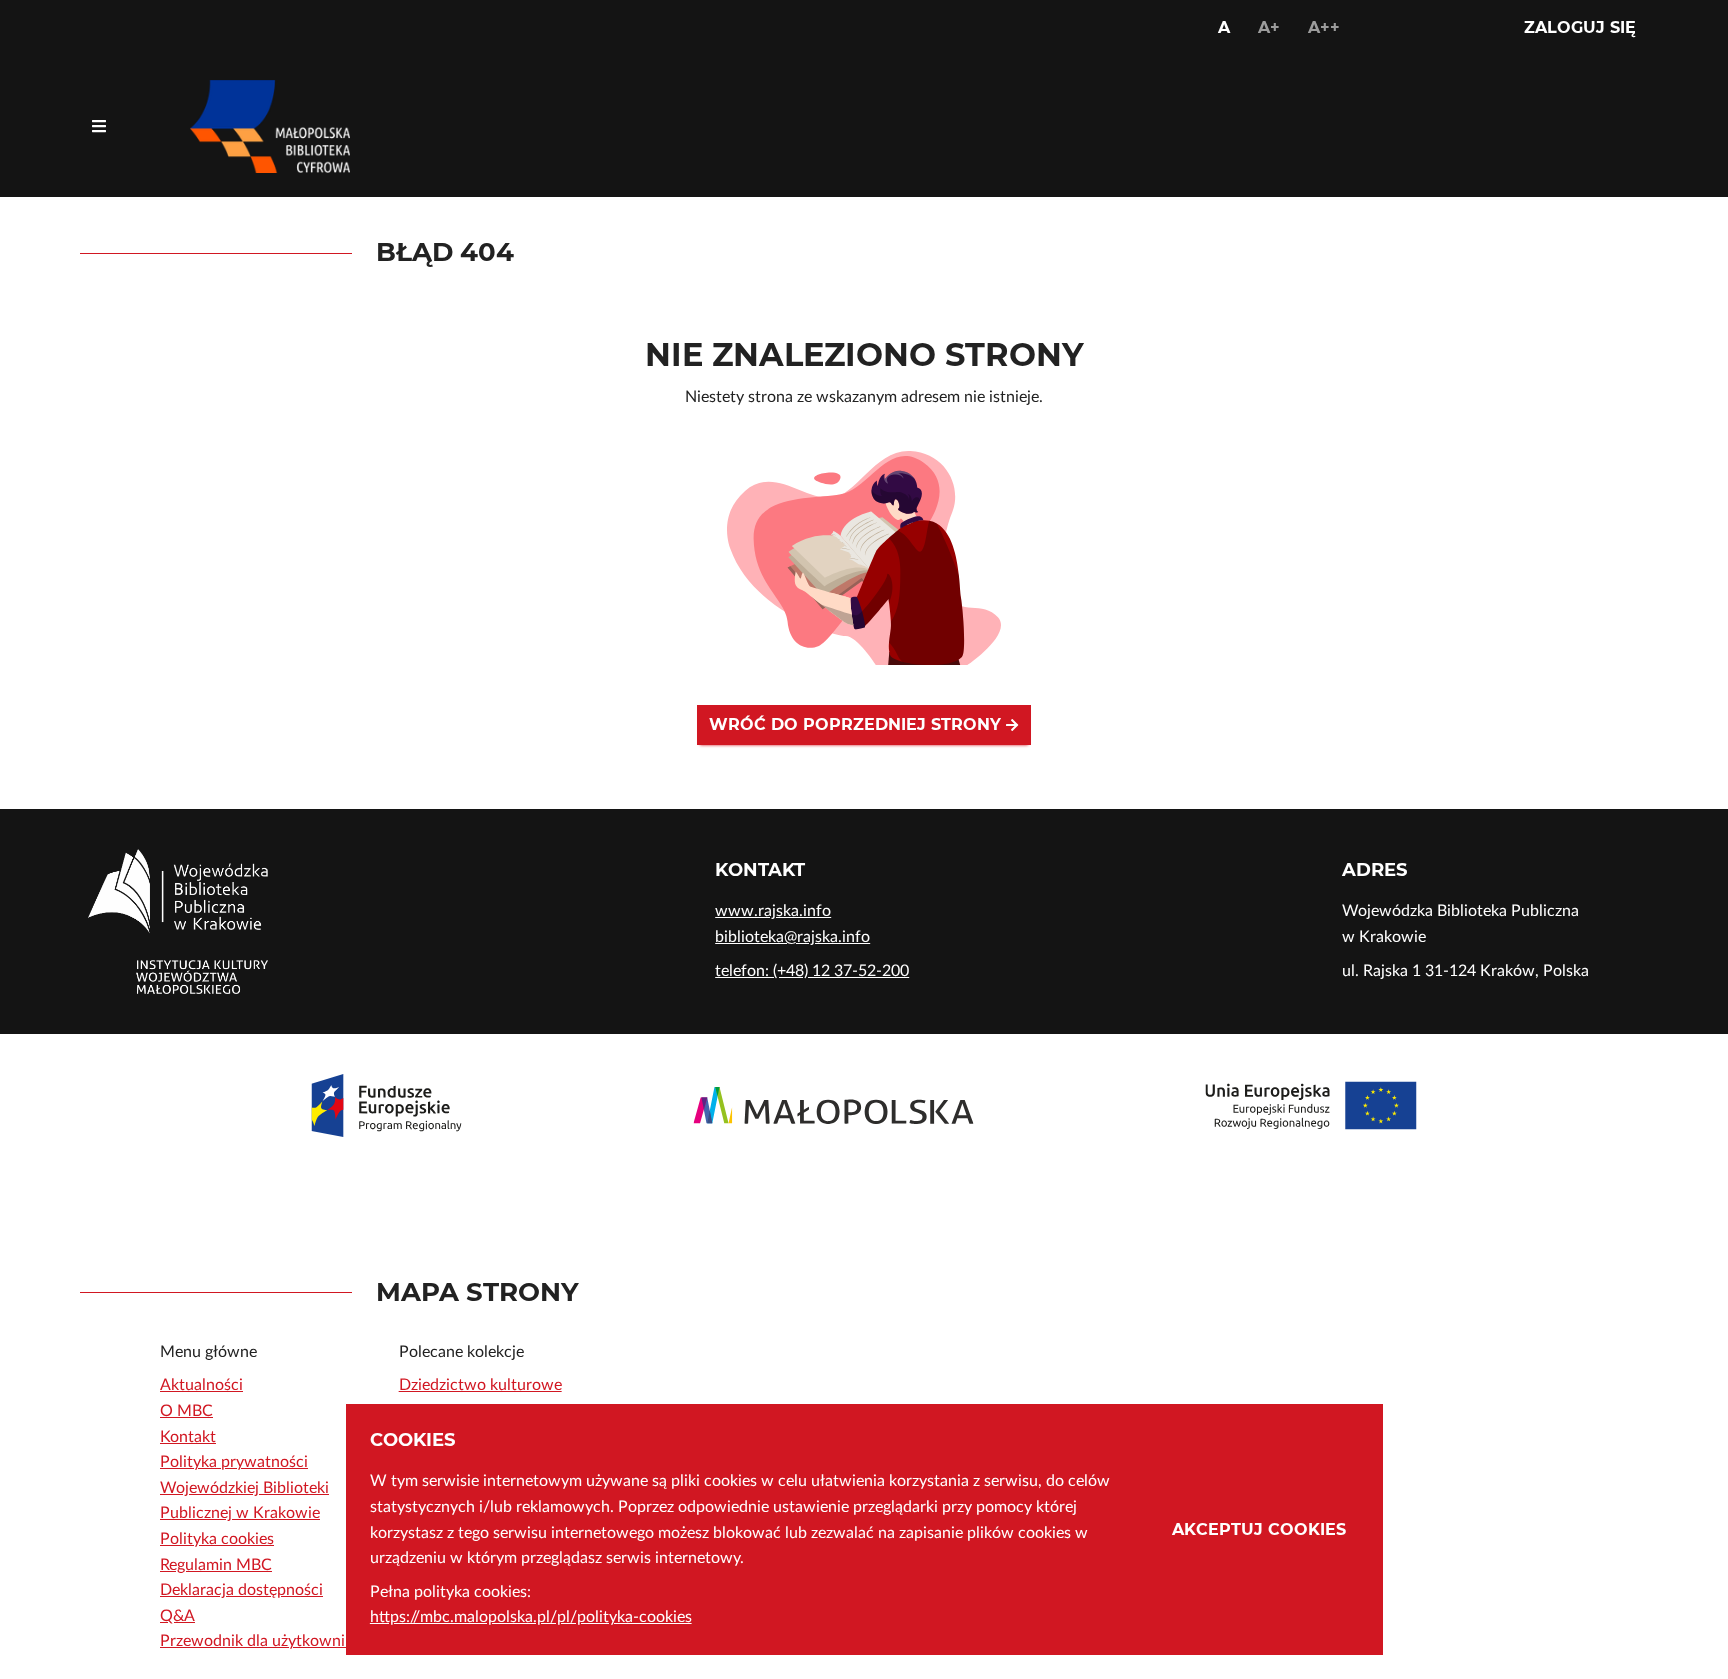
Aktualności (201, 1385)
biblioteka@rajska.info (792, 937)
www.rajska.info (773, 911)
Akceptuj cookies (1259, 1529)
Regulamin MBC (216, 1565)
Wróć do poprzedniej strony (857, 724)
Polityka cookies (217, 1539)
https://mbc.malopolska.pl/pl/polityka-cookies (531, 1617)
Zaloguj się (1580, 27)
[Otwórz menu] (99, 127)
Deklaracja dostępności (241, 1590)
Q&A (177, 1616)
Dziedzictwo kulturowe (480, 1385)
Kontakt (188, 1437)
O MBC (186, 1411)
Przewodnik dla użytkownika (260, 1641)
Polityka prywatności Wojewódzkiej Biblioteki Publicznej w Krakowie (244, 1487)
